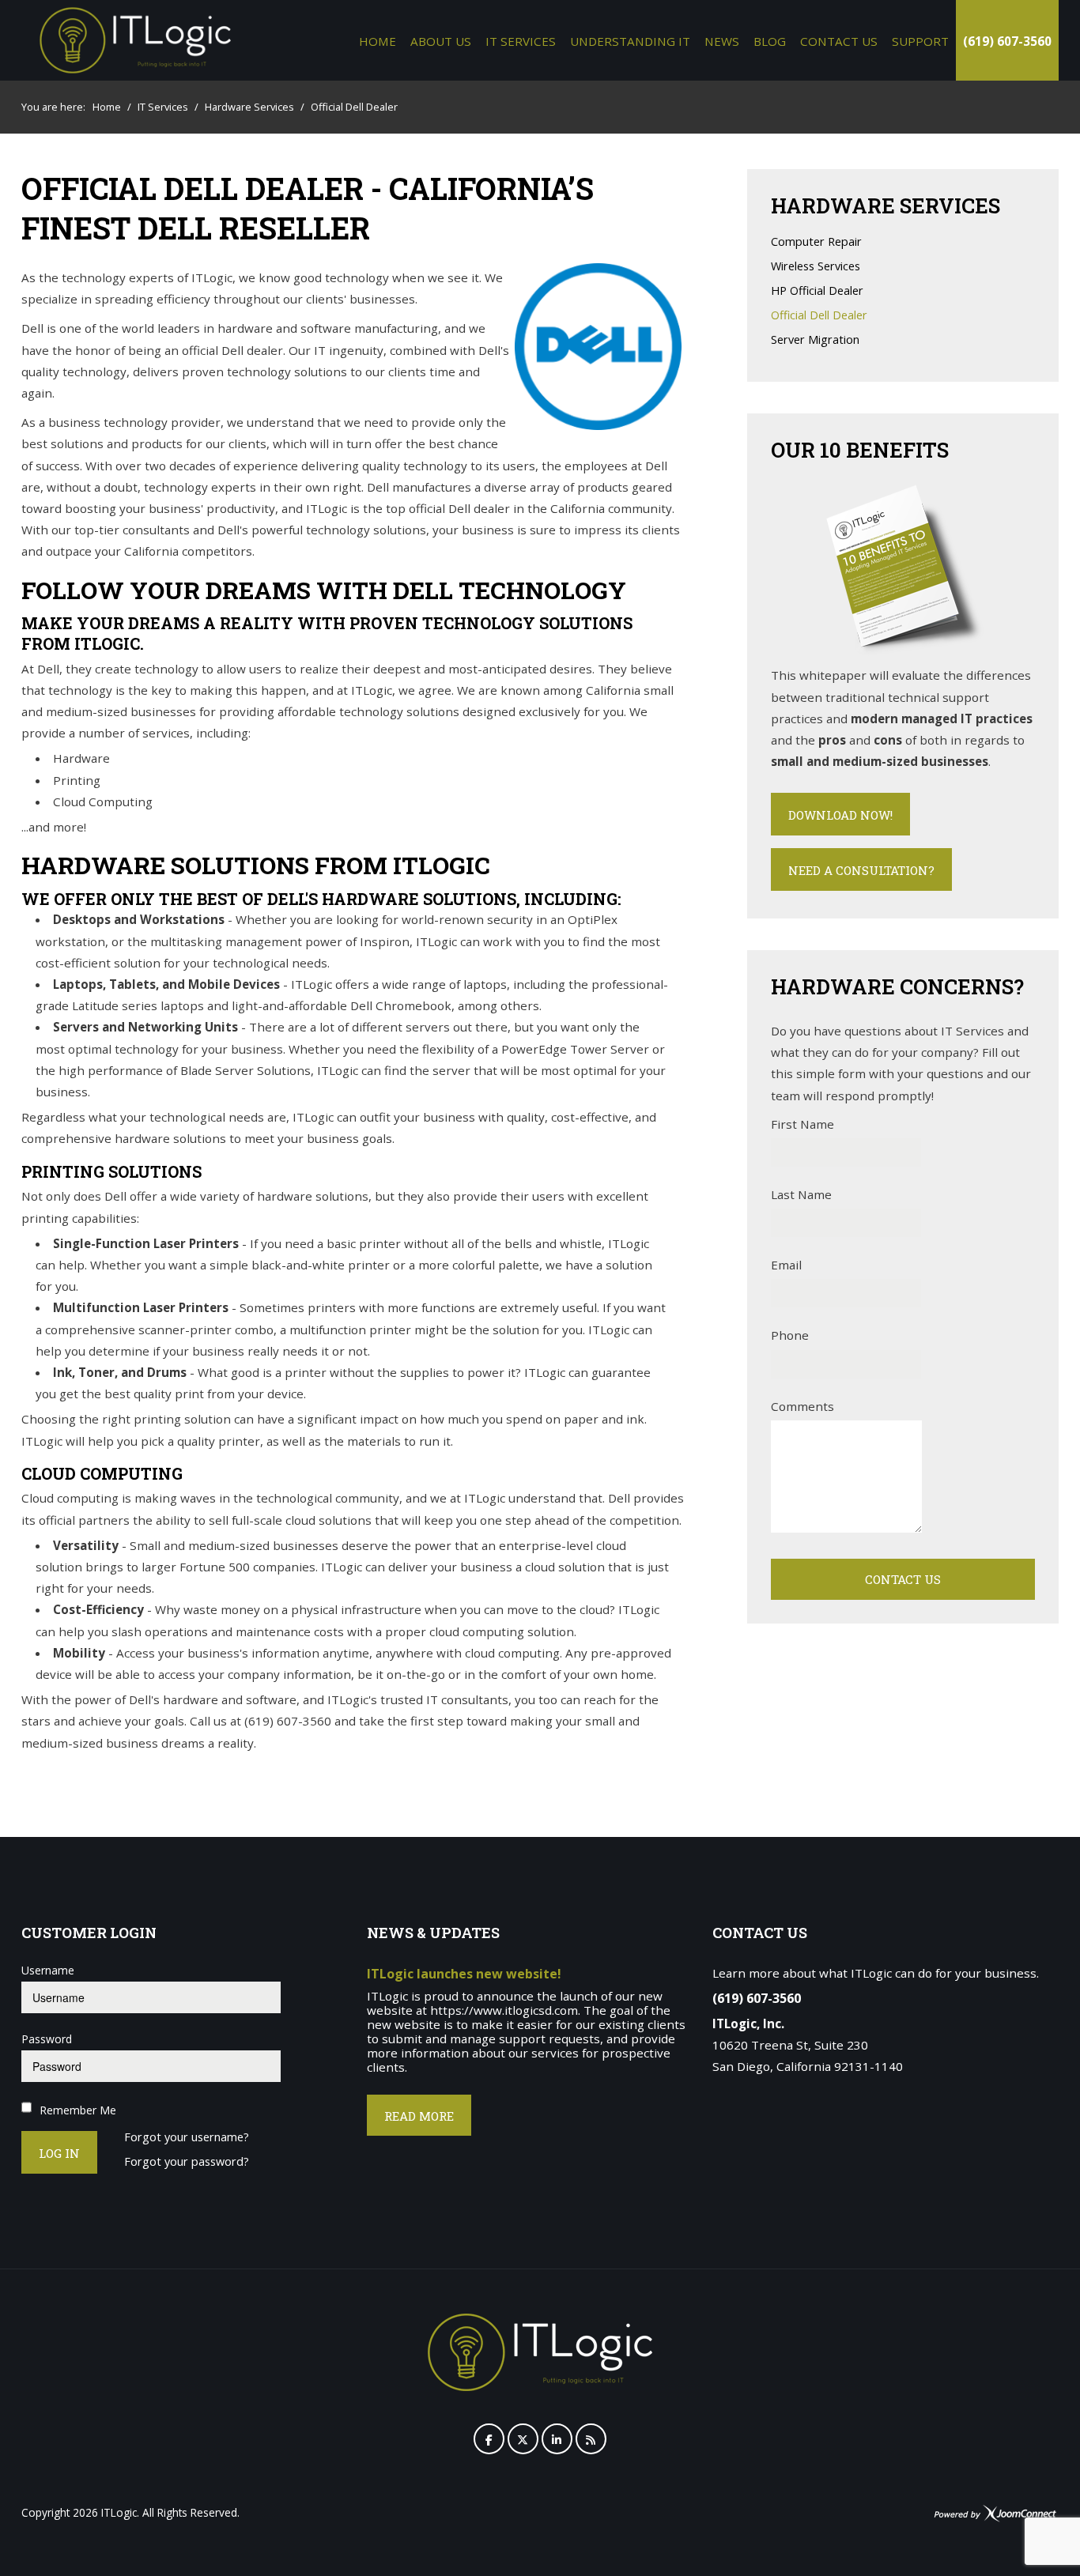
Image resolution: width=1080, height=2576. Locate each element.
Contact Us (839, 41)
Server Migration (815, 340)
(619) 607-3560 (1007, 41)
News (722, 41)
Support (920, 41)
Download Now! (840, 815)
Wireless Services (816, 267)
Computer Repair (816, 242)
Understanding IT (630, 41)
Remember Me (78, 2110)
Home (378, 41)
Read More (419, 2116)
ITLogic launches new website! (464, 1974)
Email (786, 1265)
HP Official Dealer (817, 291)
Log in (59, 2153)
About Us (441, 41)
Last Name (801, 1194)
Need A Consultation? (861, 870)
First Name (802, 1124)
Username (48, 1970)
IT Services (521, 41)
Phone (790, 1335)
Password (47, 2039)
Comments (802, 1406)
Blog (770, 41)
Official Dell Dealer (819, 316)
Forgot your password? (187, 2162)
